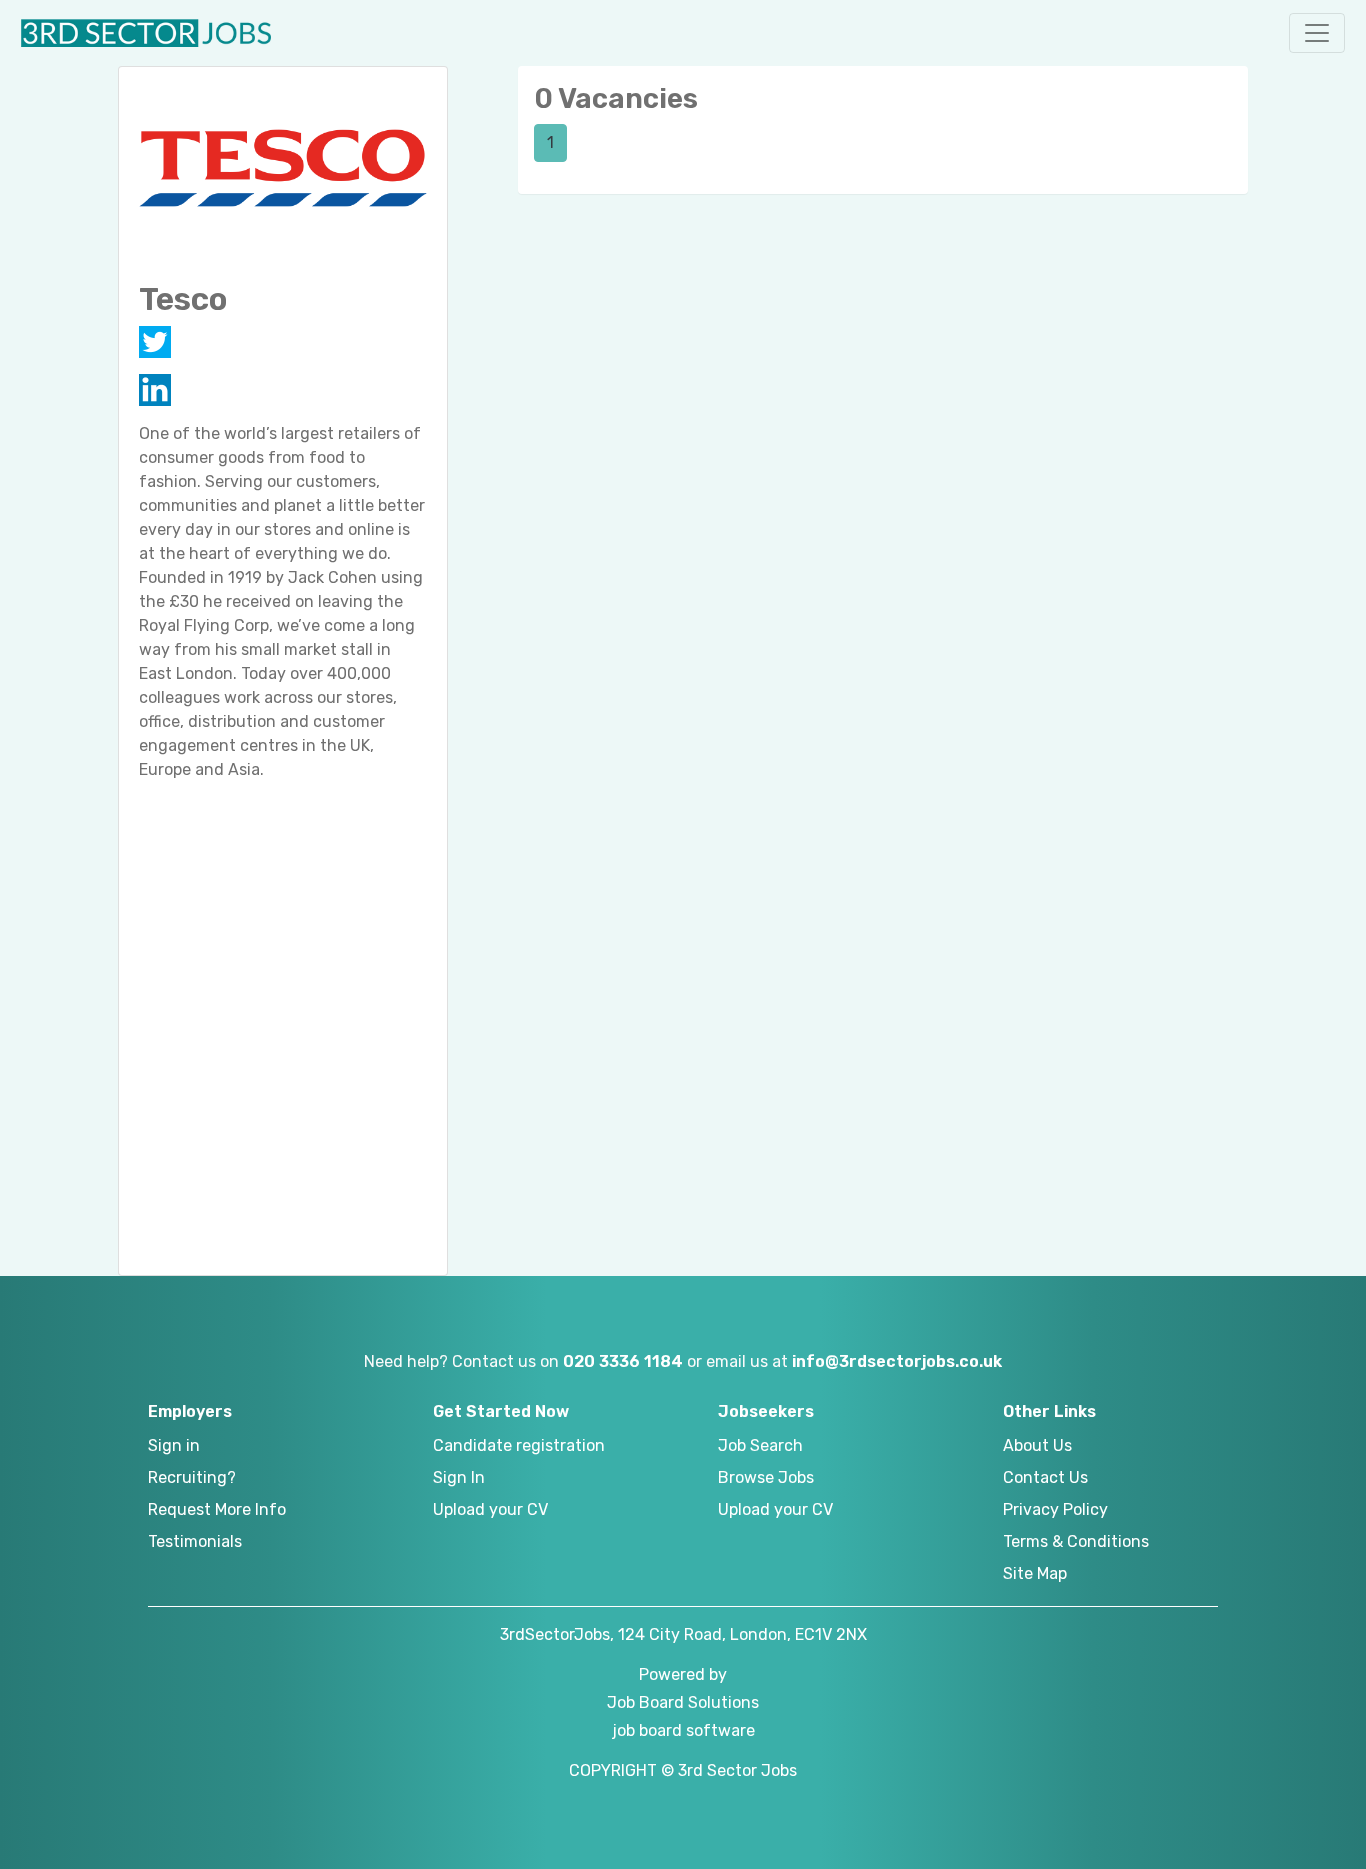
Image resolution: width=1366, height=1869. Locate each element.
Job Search (760, 1445)
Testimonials (195, 1541)
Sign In (459, 1477)
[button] (1317, 33)
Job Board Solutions (683, 1702)
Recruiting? (192, 1477)
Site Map (1035, 1573)
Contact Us (1045, 1477)
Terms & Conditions (1076, 1541)
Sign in (174, 1445)
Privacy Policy (1055, 1509)
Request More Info (217, 1509)
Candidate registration (519, 1445)
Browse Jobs (766, 1477)
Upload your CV (490, 1509)
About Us (1037, 1445)
